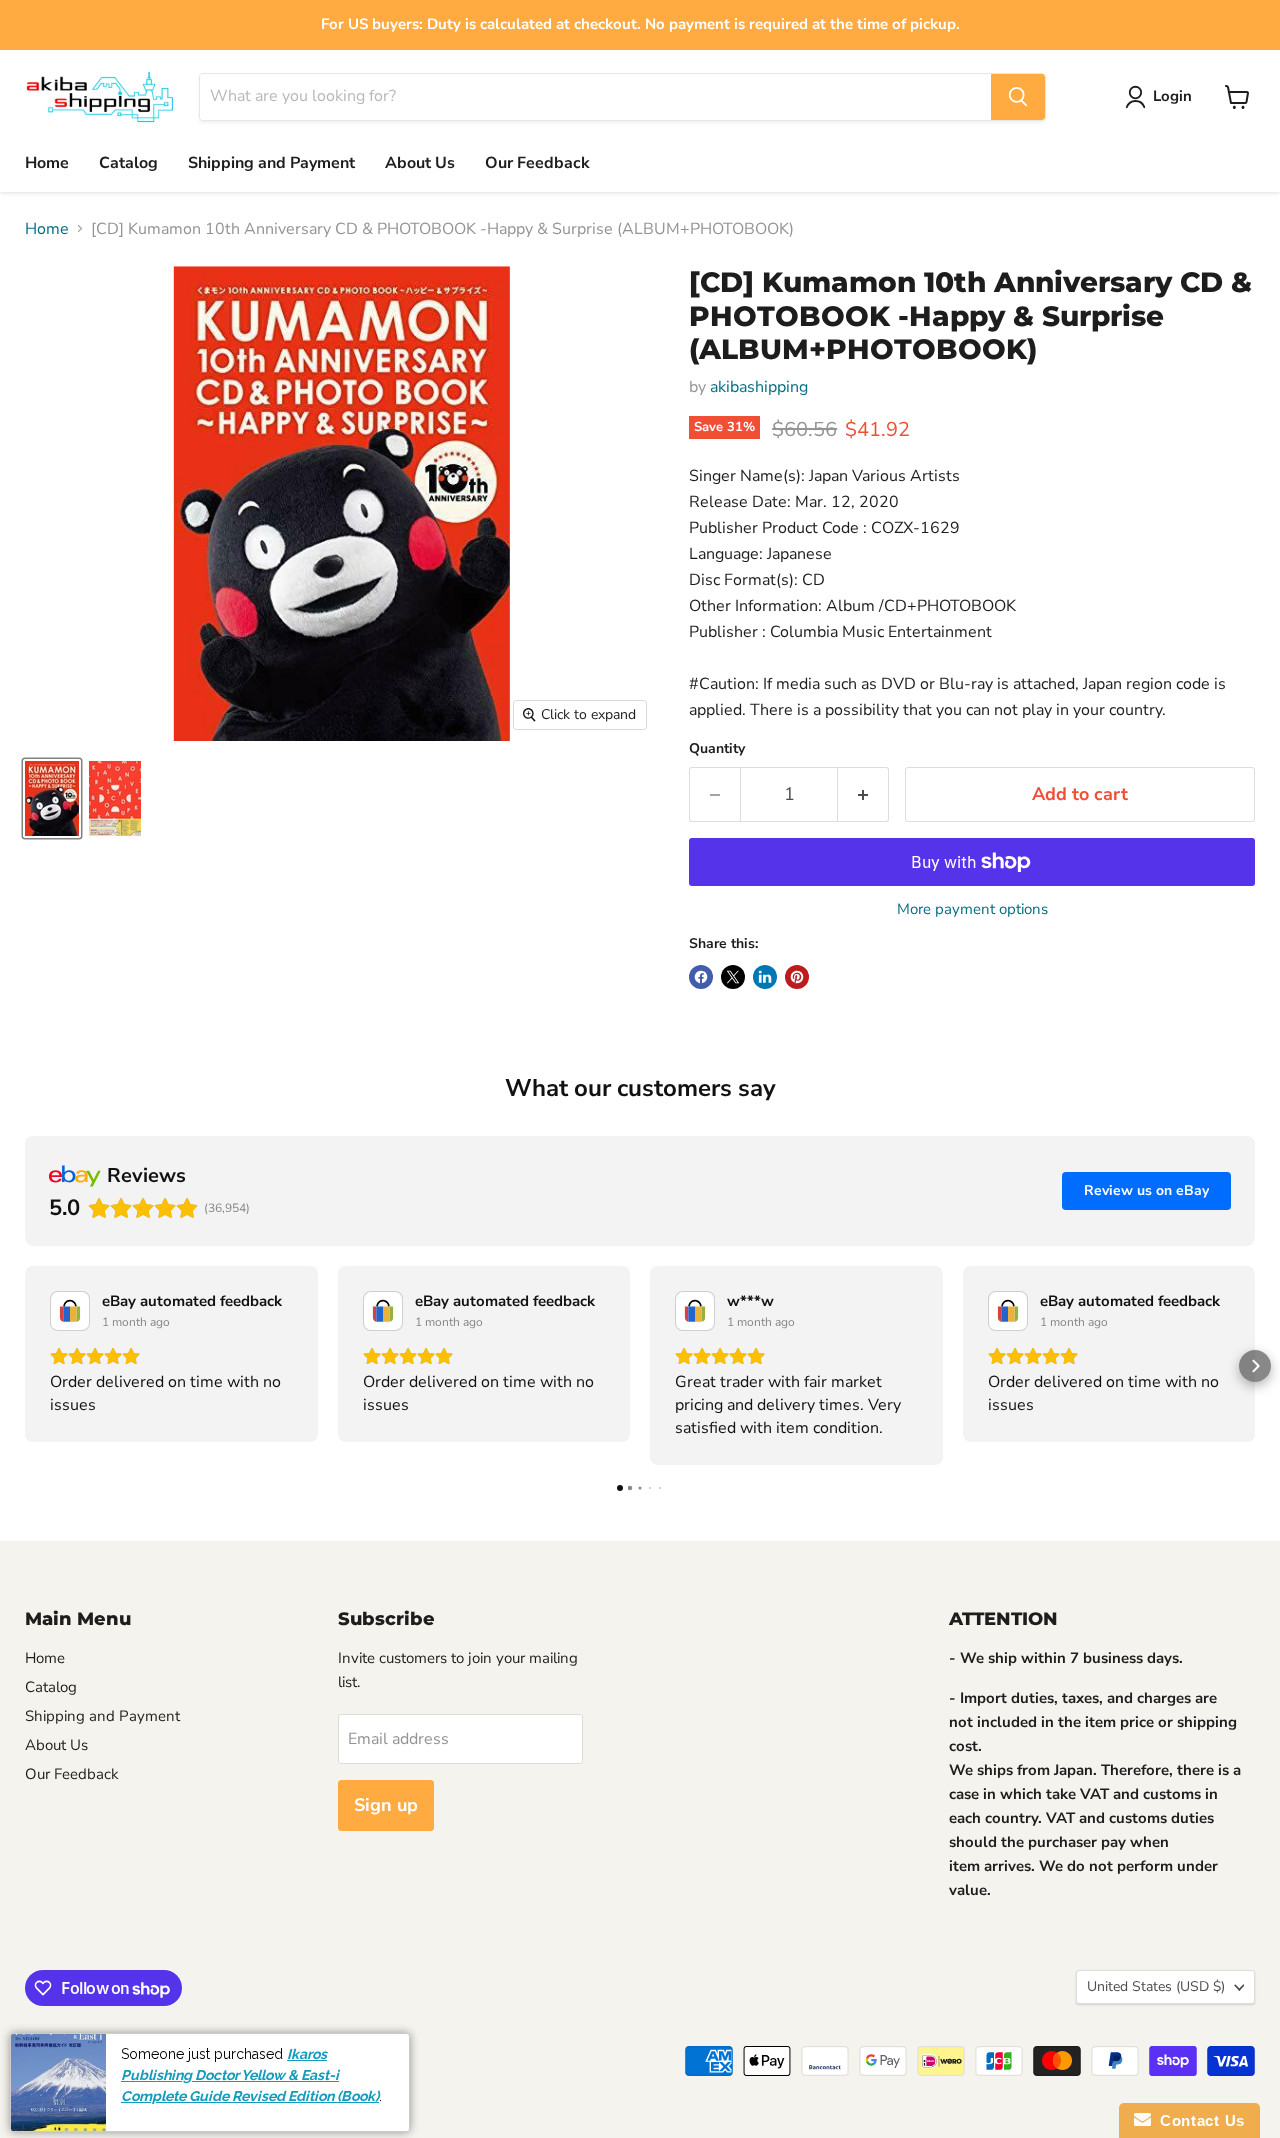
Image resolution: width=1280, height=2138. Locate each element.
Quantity (717, 749)
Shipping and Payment (271, 163)
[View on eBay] (70, 1311)
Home (47, 163)
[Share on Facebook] (701, 977)
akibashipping (759, 387)
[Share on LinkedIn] (765, 977)
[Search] (1018, 97)
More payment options (972, 909)
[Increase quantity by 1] (863, 794)
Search (45, 2053)
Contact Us (1198, 2120)
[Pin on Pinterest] (797, 977)
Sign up (386, 1805)
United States (1156, 1986)
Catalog (128, 163)
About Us (420, 163)
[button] (25, 1366)
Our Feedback (537, 163)
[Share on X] (733, 977)
